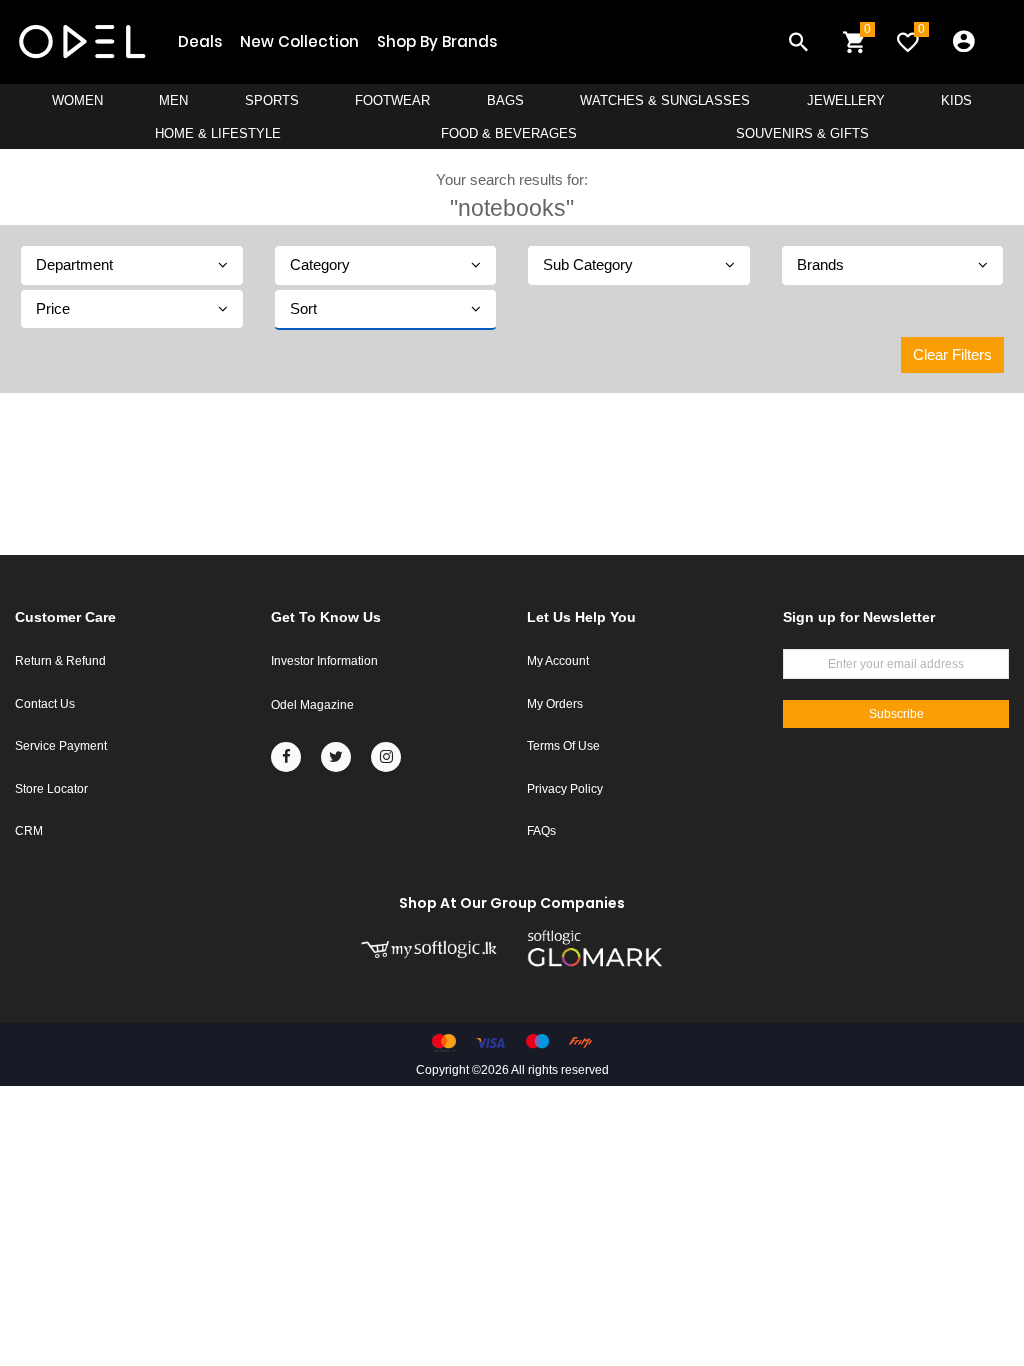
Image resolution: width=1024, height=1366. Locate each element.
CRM (29, 831)
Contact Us (45, 704)
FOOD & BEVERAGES (509, 133)
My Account (558, 661)
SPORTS (272, 100)
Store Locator (51, 789)
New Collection (299, 41)
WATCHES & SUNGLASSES (665, 100)
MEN (173, 100)
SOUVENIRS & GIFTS (802, 133)
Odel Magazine (312, 705)
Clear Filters (952, 354)
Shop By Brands (437, 41)
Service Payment (61, 746)
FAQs (541, 831)
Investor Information (324, 661)
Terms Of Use (563, 746)
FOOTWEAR (392, 100)
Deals (200, 41)
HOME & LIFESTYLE (218, 133)
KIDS (956, 100)
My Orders (555, 704)
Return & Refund (60, 661)
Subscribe (896, 714)
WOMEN (77, 100)
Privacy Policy (565, 789)
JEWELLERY (846, 100)
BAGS (505, 100)
